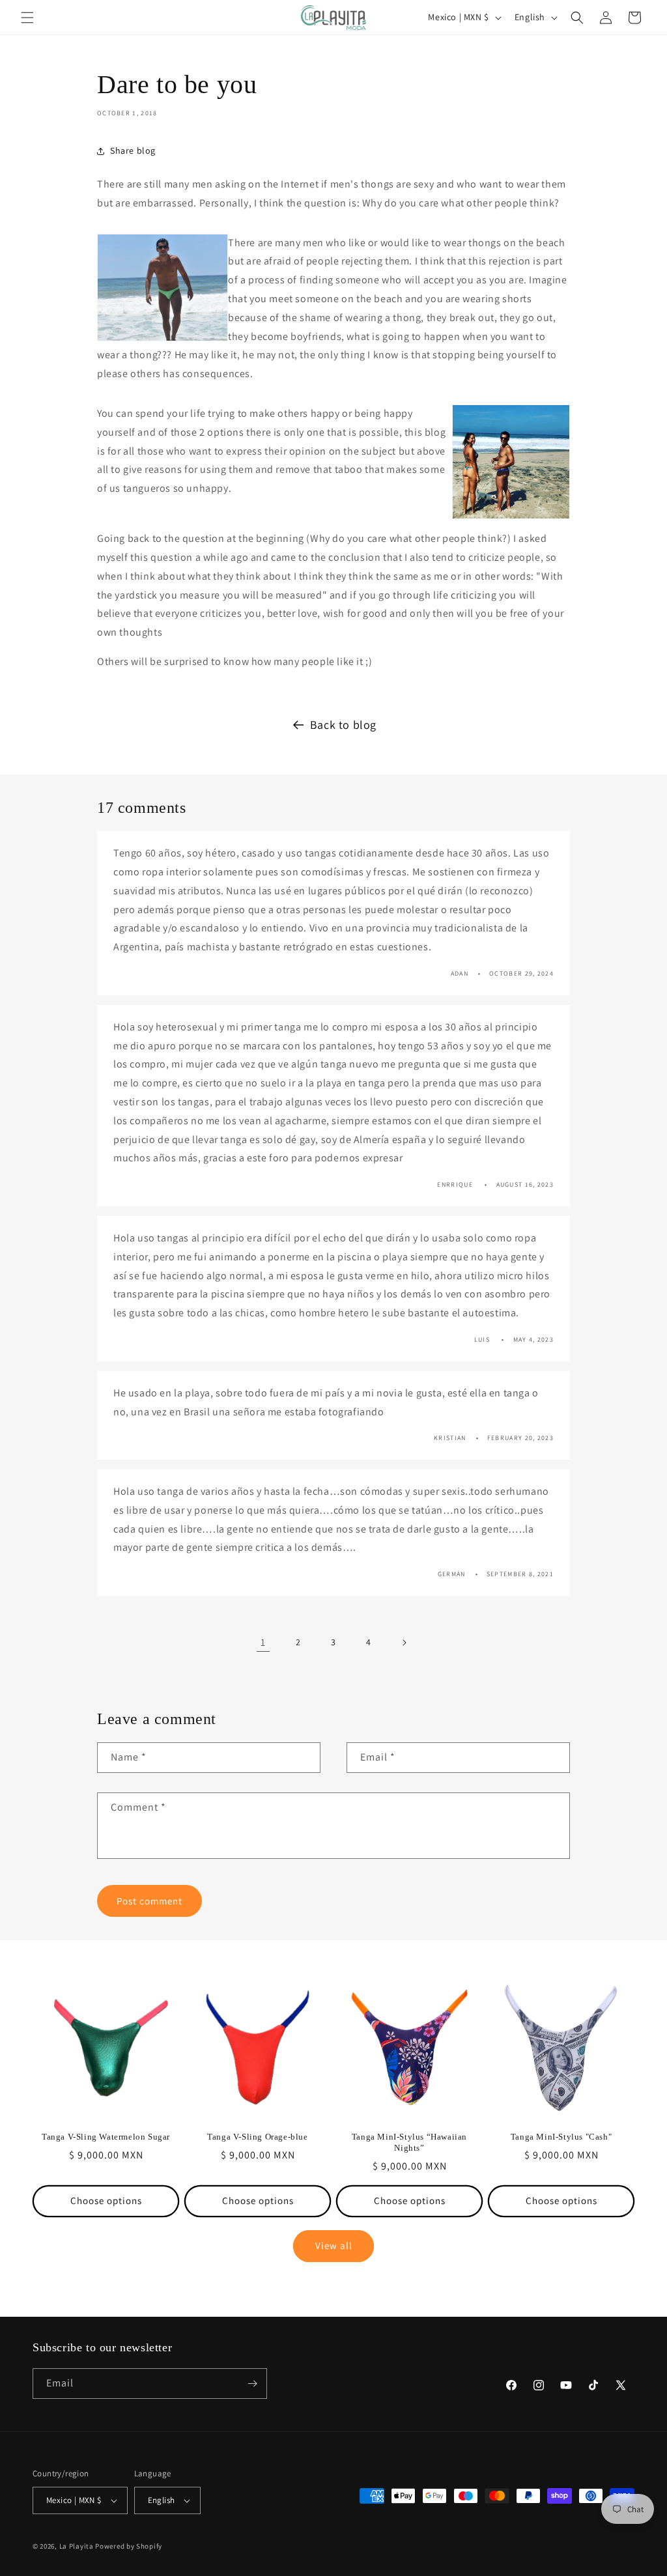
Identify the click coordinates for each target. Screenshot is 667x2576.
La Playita (78, 2546)
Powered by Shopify (129, 2546)
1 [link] (263, 1642)
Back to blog (343, 725)
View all (334, 2245)
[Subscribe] (252, 2384)
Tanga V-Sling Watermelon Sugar (106, 2137)
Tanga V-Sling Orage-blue (257, 2137)
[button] (27, 18)
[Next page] (404, 1643)
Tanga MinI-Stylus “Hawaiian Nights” (409, 2142)
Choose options (106, 2201)
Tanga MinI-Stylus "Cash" (561, 2137)
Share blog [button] (133, 150)
